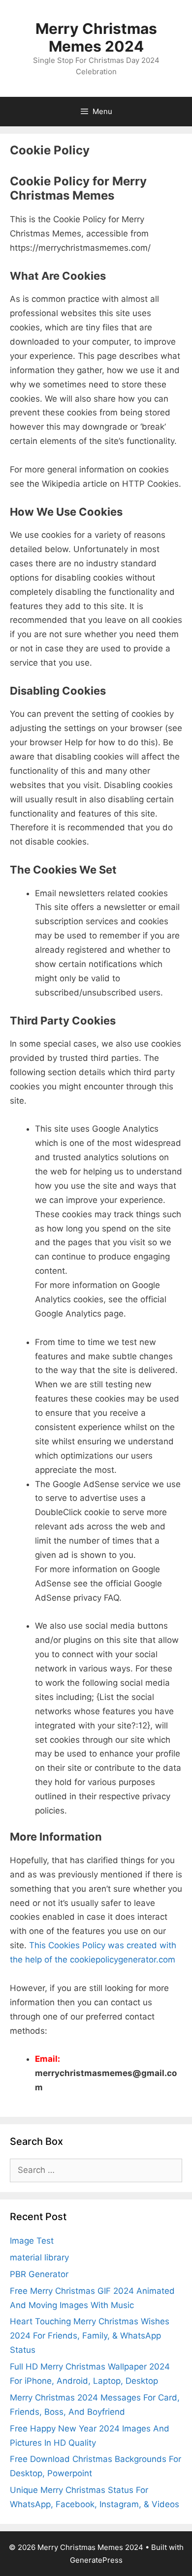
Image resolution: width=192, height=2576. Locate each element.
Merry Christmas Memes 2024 (96, 37)
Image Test (32, 2241)
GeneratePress (96, 2560)
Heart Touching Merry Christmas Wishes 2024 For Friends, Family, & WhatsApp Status (90, 2336)
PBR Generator (39, 2274)
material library (39, 2257)
